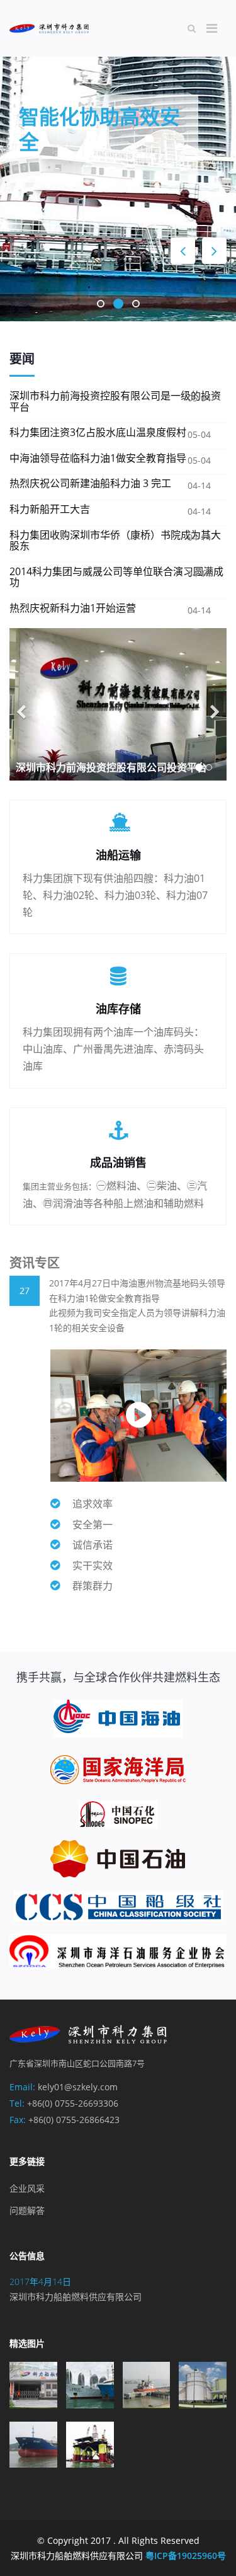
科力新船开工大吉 (50, 509)
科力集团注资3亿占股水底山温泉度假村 (98, 432)
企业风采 (27, 2188)
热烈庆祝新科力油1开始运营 (73, 608)
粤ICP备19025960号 (186, 2556)
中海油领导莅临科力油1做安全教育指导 (98, 458)
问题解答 (27, 2210)
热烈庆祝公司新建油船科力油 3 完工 (90, 483)
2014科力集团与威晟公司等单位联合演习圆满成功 (116, 577)
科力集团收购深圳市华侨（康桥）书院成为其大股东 (115, 541)
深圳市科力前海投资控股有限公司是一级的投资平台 (115, 401)
